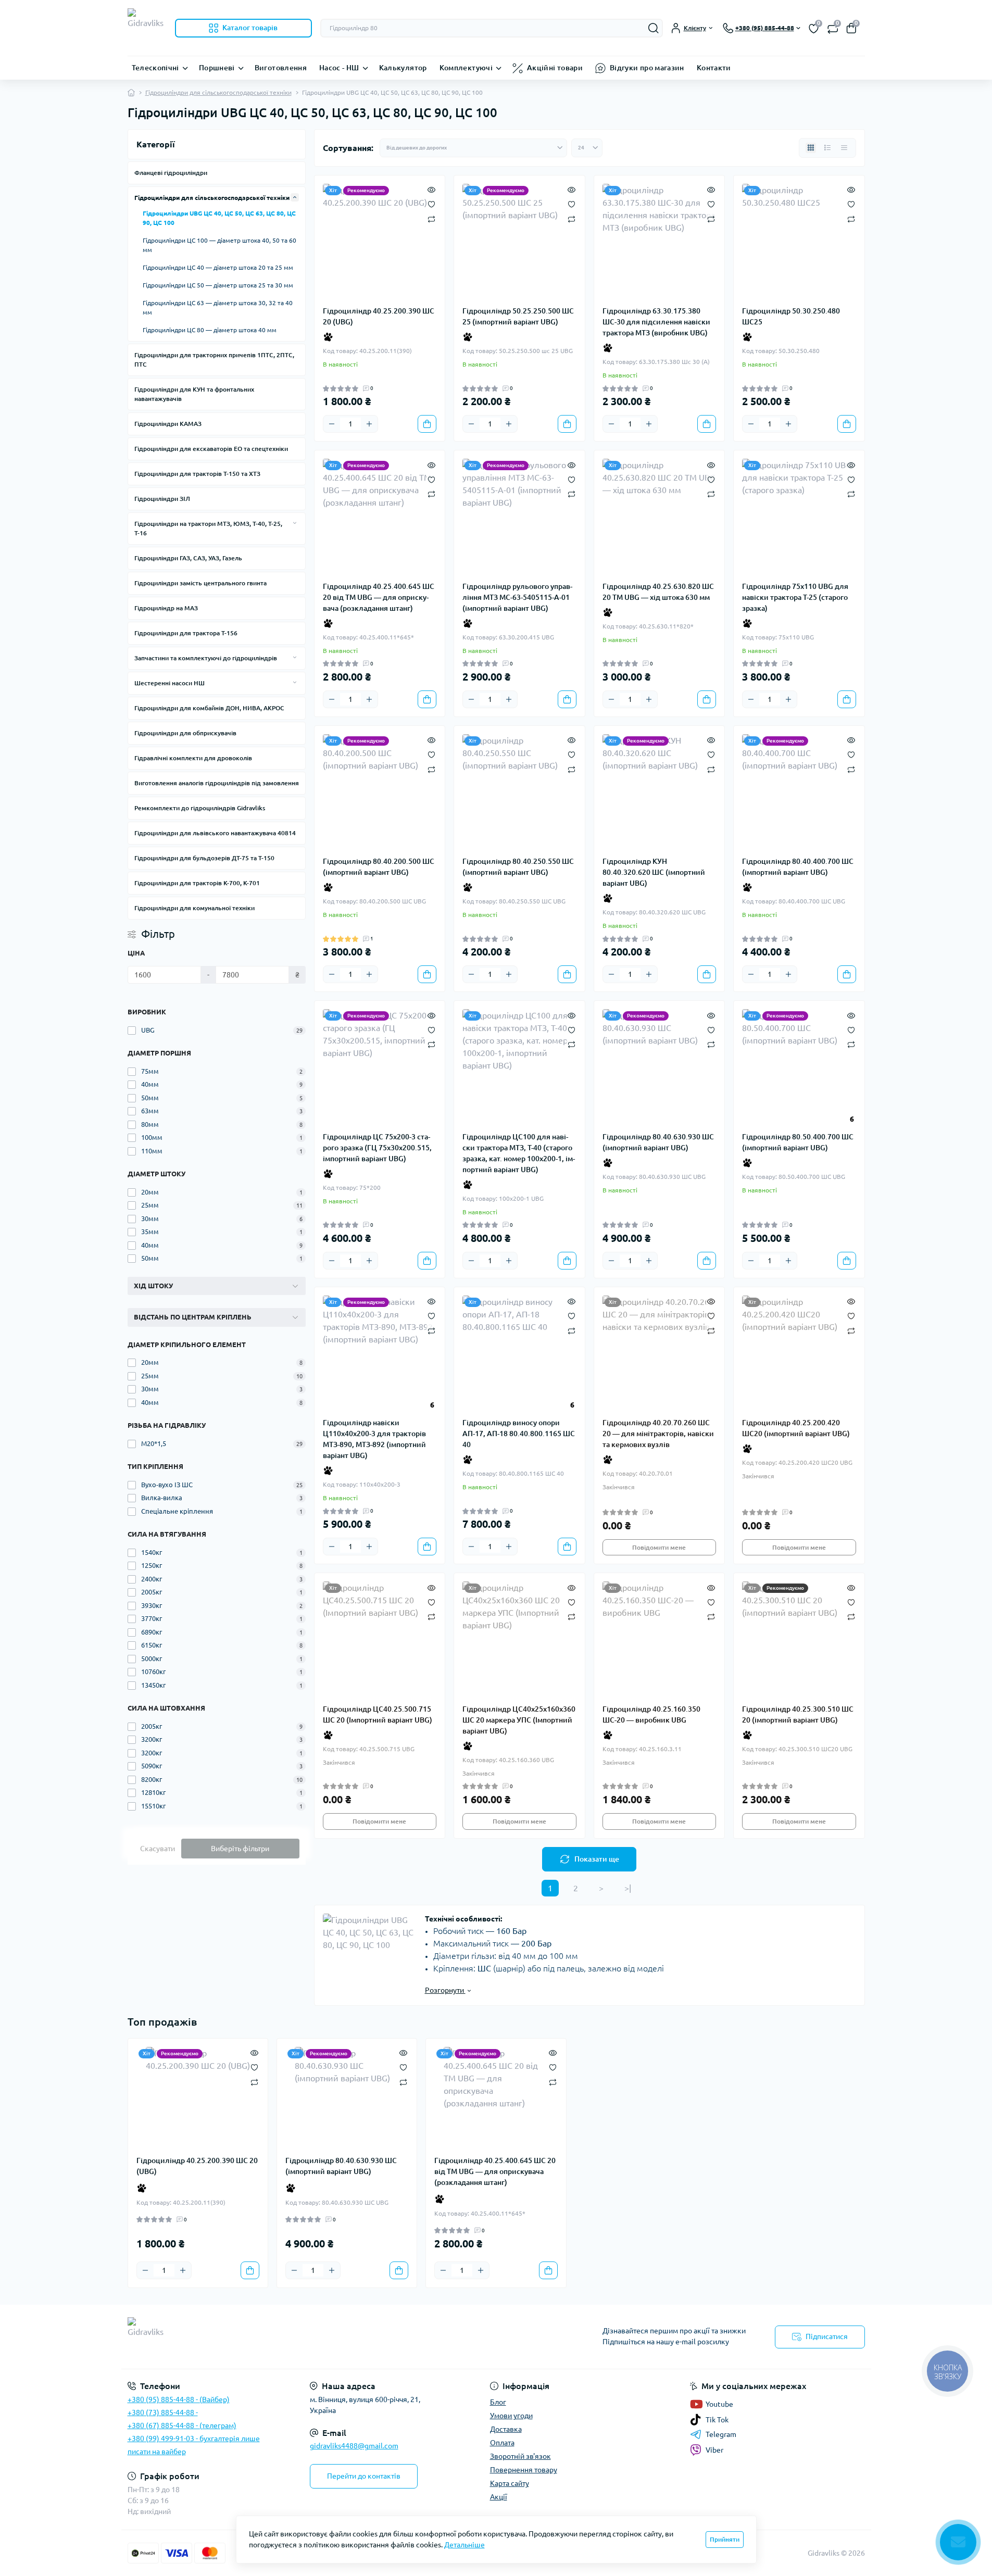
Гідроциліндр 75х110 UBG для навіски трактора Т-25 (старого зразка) (795, 597)
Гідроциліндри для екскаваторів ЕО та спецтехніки (211, 449)
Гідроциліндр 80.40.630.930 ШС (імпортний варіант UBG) (658, 1142)
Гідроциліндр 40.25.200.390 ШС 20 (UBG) (379, 316)
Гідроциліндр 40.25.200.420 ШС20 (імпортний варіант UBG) (796, 1428)
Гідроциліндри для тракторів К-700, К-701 (197, 883)
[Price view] (844, 148)
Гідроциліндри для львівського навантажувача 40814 (215, 833)
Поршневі (217, 68)
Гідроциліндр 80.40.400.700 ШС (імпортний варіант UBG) (798, 867)
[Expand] (295, 197)
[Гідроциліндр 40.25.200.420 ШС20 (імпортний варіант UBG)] (799, 1353)
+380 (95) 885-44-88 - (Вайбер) (179, 2399)
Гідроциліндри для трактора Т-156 (186, 633)
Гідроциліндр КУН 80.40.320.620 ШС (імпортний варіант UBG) (654, 872)
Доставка (506, 2429)
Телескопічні (155, 68)
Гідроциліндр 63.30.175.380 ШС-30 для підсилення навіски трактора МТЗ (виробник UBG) (656, 322)
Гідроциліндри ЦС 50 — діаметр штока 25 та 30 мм (218, 285)
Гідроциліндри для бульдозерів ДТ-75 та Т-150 (204, 858)
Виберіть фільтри (240, 1849)
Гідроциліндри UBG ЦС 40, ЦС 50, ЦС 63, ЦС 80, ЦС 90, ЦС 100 (219, 218)
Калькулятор (403, 68)
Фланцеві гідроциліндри (171, 173)
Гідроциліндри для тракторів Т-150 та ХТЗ (197, 474)
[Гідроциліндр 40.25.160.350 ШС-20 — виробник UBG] (660, 1638)
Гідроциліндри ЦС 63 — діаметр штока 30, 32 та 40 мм (218, 307)
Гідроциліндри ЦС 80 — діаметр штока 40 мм (210, 330)
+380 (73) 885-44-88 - (163, 2412)
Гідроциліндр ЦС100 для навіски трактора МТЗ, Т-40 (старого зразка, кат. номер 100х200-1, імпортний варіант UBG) (519, 1153)
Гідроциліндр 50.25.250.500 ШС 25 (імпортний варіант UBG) (518, 316)
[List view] (827, 148)
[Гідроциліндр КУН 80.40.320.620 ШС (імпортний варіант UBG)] (660, 791)
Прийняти (725, 2539)
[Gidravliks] (309, 2337)
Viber (714, 2450)
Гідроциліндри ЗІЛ (162, 499)
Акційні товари (555, 68)
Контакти (714, 68)
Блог (498, 2402)
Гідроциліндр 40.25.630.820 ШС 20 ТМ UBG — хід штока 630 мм (658, 592)
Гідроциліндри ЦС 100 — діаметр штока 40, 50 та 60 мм (219, 245)
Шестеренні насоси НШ (169, 683)
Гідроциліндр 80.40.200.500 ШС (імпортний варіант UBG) (379, 867)
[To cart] (427, 424)
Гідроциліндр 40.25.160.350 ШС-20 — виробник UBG (651, 1714)
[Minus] (332, 424)
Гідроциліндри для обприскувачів (185, 733)
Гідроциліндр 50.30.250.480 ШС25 (791, 316)
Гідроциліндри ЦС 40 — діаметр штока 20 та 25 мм (218, 267)
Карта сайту (510, 2483)
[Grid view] (811, 148)
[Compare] (431, 218)
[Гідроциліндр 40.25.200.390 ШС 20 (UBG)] (380, 241)
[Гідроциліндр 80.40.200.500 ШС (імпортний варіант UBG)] (380, 791)
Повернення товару (524, 2470)
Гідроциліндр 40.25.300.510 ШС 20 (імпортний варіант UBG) (798, 1714)
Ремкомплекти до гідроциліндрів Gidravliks (200, 808)
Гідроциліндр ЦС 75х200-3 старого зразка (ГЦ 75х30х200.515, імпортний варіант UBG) (377, 1148)
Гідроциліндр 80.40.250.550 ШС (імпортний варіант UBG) (518, 867)
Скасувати (158, 1849)
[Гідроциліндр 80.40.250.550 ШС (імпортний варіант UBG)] (519, 791)
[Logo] (147, 28)
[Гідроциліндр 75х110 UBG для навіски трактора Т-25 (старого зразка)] (799, 516)
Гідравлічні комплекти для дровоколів (193, 758)
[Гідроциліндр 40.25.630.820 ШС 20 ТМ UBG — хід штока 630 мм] (660, 516)
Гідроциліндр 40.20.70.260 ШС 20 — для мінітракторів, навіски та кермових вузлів (658, 1434)
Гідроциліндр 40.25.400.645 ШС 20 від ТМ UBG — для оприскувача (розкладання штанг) (379, 597)
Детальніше (464, 2545)
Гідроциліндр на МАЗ (166, 608)
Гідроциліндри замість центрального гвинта (200, 583)
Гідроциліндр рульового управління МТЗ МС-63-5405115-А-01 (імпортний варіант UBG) (517, 597)
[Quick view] (431, 189)
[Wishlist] (431, 204)
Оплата (502, 2443)
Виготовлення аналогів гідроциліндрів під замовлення (217, 783)
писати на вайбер (157, 2452)
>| (628, 1888)
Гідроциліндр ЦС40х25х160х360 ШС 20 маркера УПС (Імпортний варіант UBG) (519, 1720)
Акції (499, 2497)
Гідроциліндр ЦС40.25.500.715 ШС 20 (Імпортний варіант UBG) (378, 1714)
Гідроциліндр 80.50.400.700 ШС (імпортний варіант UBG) (798, 1142)
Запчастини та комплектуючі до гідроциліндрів (206, 658)
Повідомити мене (659, 1547)
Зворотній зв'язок (520, 2456)
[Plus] (369, 424)
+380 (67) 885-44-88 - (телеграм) (182, 2426)
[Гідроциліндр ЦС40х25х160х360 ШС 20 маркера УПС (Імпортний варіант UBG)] (519, 1638)
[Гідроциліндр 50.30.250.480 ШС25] (799, 241)
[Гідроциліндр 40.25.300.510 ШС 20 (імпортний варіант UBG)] (799, 1638)
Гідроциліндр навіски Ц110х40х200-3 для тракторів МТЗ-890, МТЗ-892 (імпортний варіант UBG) (374, 1439)
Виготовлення (281, 68)
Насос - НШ (339, 68)
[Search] (654, 28)
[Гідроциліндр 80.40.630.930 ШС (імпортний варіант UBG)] (660, 1066)
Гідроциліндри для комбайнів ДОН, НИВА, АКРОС (209, 708)
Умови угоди (511, 2416)
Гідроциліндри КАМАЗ (168, 424)
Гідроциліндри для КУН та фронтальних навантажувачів (194, 394)
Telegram (721, 2434)
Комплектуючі (466, 68)
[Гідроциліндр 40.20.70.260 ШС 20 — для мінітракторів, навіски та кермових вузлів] (660, 1353)
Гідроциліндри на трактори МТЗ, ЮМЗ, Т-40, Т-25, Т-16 (208, 528)
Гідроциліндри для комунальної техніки (194, 908)
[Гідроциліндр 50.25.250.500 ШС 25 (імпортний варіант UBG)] (519, 241)
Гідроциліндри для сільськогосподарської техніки (218, 92)
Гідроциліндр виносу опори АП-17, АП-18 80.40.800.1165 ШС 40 (519, 1434)
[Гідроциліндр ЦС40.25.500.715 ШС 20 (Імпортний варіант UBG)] (380, 1638)
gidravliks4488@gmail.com (354, 2446)
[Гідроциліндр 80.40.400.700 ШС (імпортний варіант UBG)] (799, 791)
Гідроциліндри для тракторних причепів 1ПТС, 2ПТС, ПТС (214, 360)
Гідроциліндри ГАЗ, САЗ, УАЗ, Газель (188, 558)
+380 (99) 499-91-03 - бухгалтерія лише (194, 2439)
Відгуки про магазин (647, 68)
